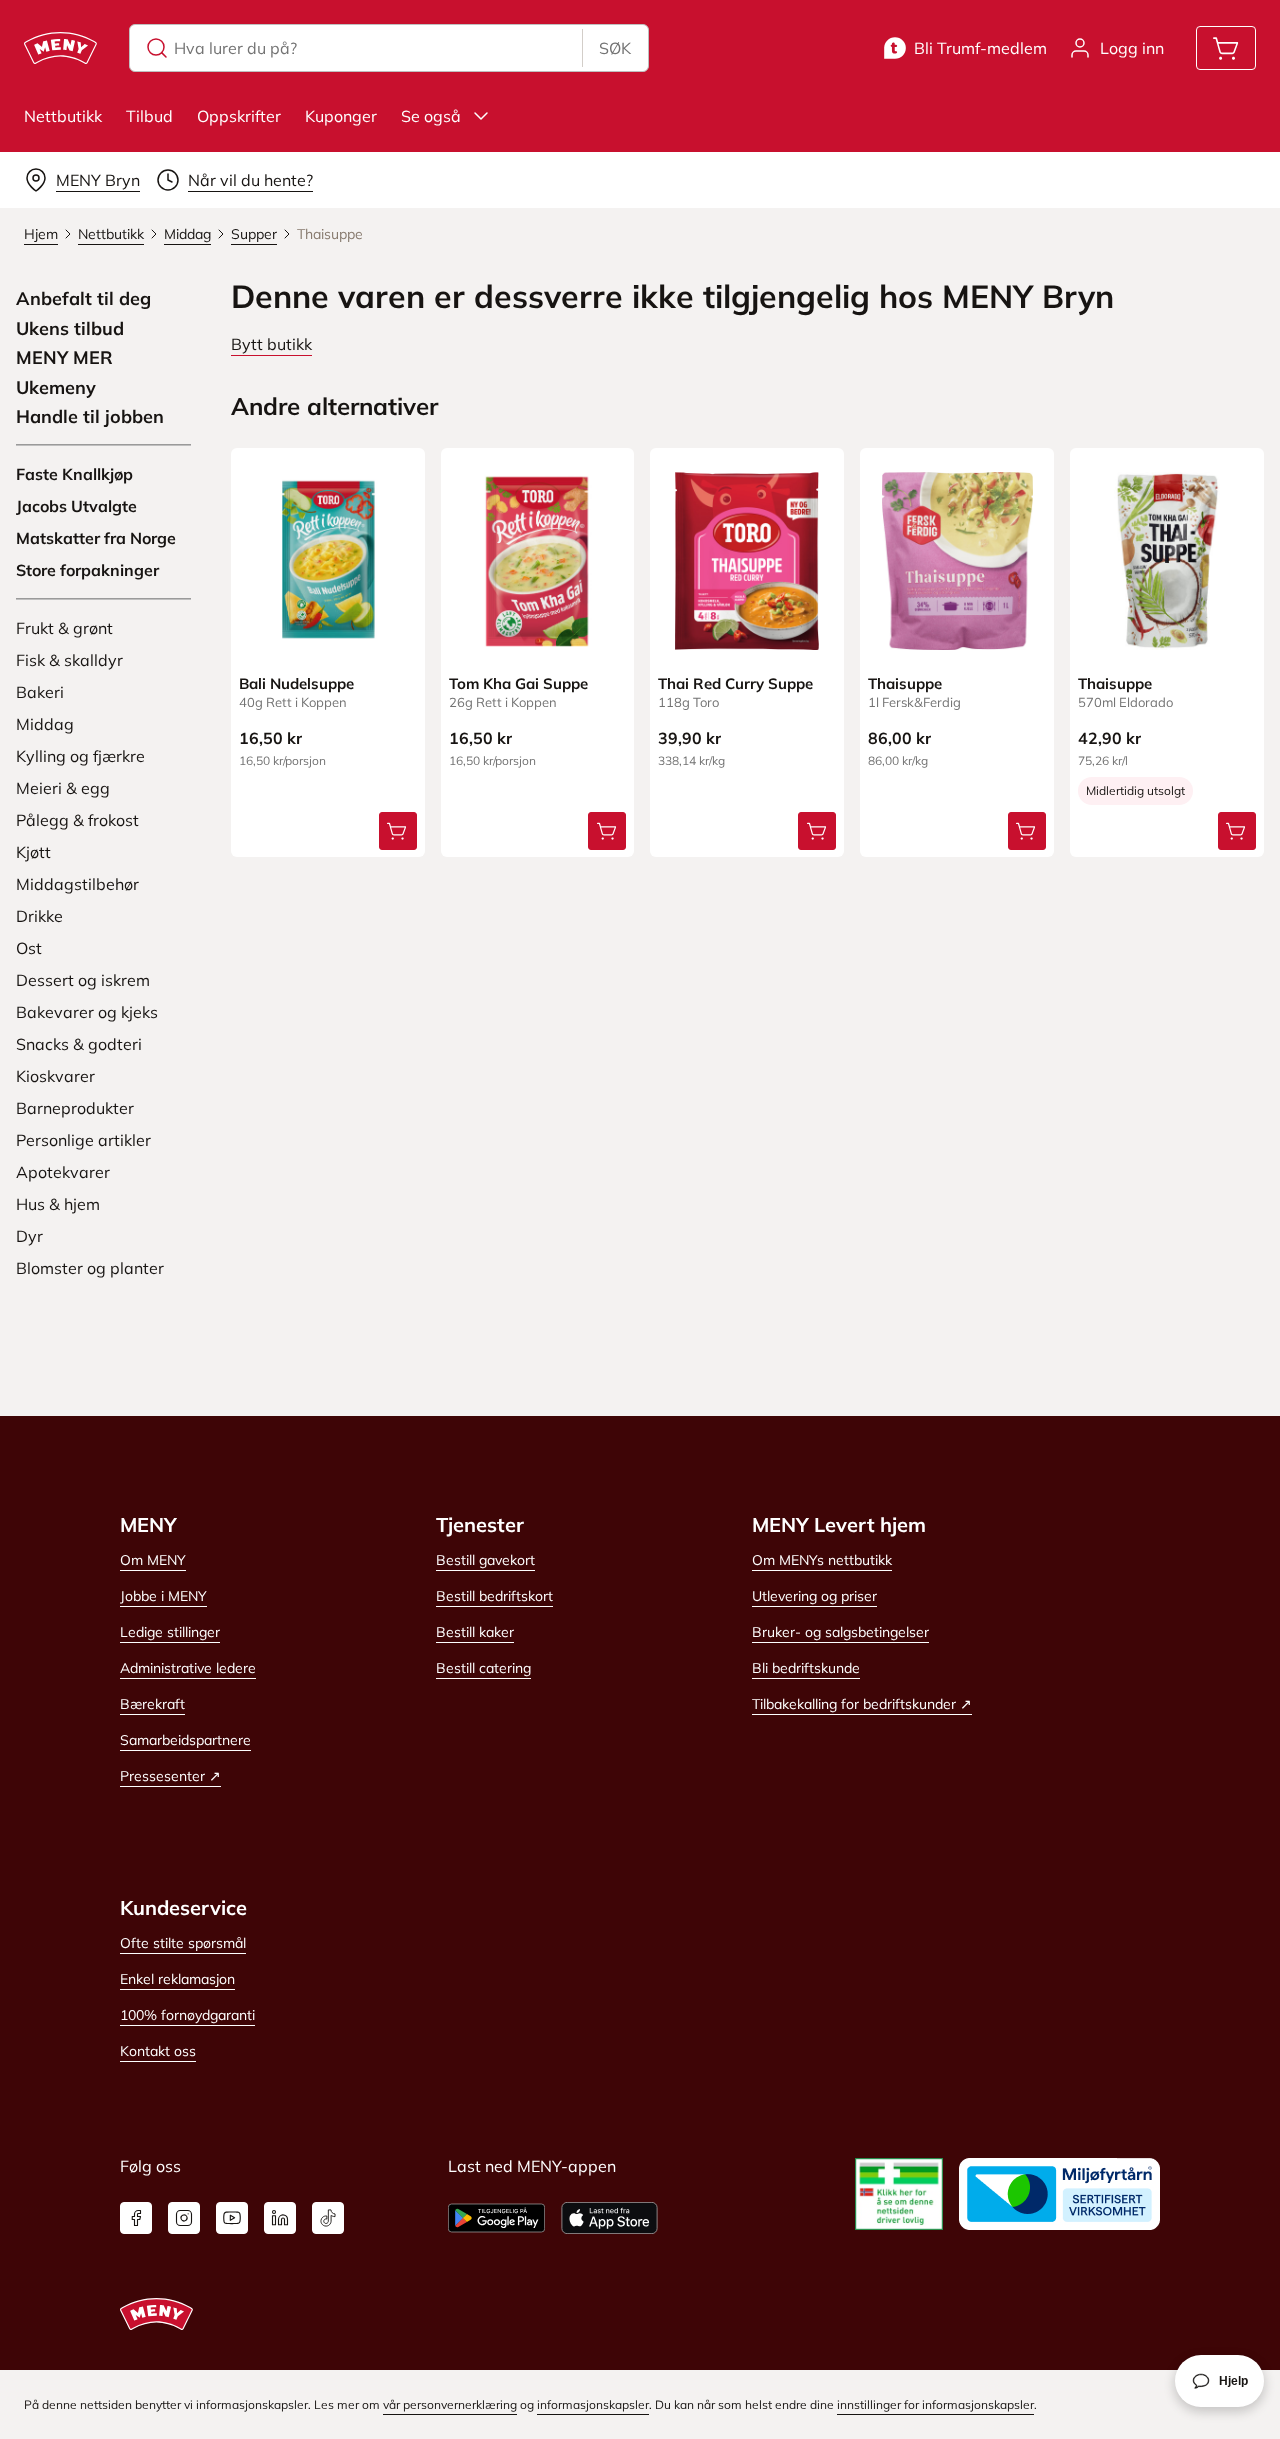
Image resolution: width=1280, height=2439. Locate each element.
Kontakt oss (158, 2051)
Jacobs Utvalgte (76, 506)
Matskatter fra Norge (96, 538)
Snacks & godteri (79, 1044)
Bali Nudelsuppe (296, 683)
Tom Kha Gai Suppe (518, 683)
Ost (29, 948)
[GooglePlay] (496, 2218)
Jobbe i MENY (163, 1596)
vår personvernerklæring (450, 2404)
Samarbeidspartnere (185, 1740)
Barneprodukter (75, 1108)
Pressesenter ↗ (170, 1776)
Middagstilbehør (77, 884)
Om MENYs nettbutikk (822, 1560)
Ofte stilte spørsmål (183, 1943)
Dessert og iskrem (83, 980)
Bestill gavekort (485, 1560)
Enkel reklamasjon (177, 1979)
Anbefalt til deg (83, 299)
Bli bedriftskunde (806, 1668)
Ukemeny (56, 388)
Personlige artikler (83, 1140)
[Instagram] (184, 2218)
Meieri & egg (63, 788)
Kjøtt (33, 852)
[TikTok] (328, 2218)
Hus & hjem (58, 1204)
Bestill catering (483, 1668)
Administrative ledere (188, 1668)
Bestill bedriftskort (494, 1596)
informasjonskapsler (593, 2404)
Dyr (29, 1236)
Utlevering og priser (814, 1596)
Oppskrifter (239, 116)
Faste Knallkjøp (74, 474)
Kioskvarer (55, 1076)
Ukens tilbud (70, 329)
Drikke (39, 916)
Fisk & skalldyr (69, 660)
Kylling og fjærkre (80, 756)
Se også (431, 116)
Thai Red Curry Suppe (735, 683)
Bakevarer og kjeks (87, 1012)
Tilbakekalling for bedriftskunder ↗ (862, 1704)
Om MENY (153, 1560)
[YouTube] (232, 2218)
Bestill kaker (475, 1632)
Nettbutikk (63, 116)
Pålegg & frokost (77, 820)
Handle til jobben (90, 417)
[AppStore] (609, 2218)
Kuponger (341, 116)
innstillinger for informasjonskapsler (935, 2404)
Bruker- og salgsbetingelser (840, 1632)
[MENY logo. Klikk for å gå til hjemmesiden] (60, 48)
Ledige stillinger (170, 1632)
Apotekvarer (63, 1172)
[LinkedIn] (280, 2218)
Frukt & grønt (64, 628)
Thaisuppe (905, 683)
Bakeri (40, 692)
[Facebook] (136, 2218)
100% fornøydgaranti (187, 2015)
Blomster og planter (90, 1268)
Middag (45, 724)
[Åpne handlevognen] (1226, 48)
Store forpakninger (87, 570)
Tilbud (149, 116)
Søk (615, 48)
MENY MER (64, 358)
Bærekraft (152, 1704)
